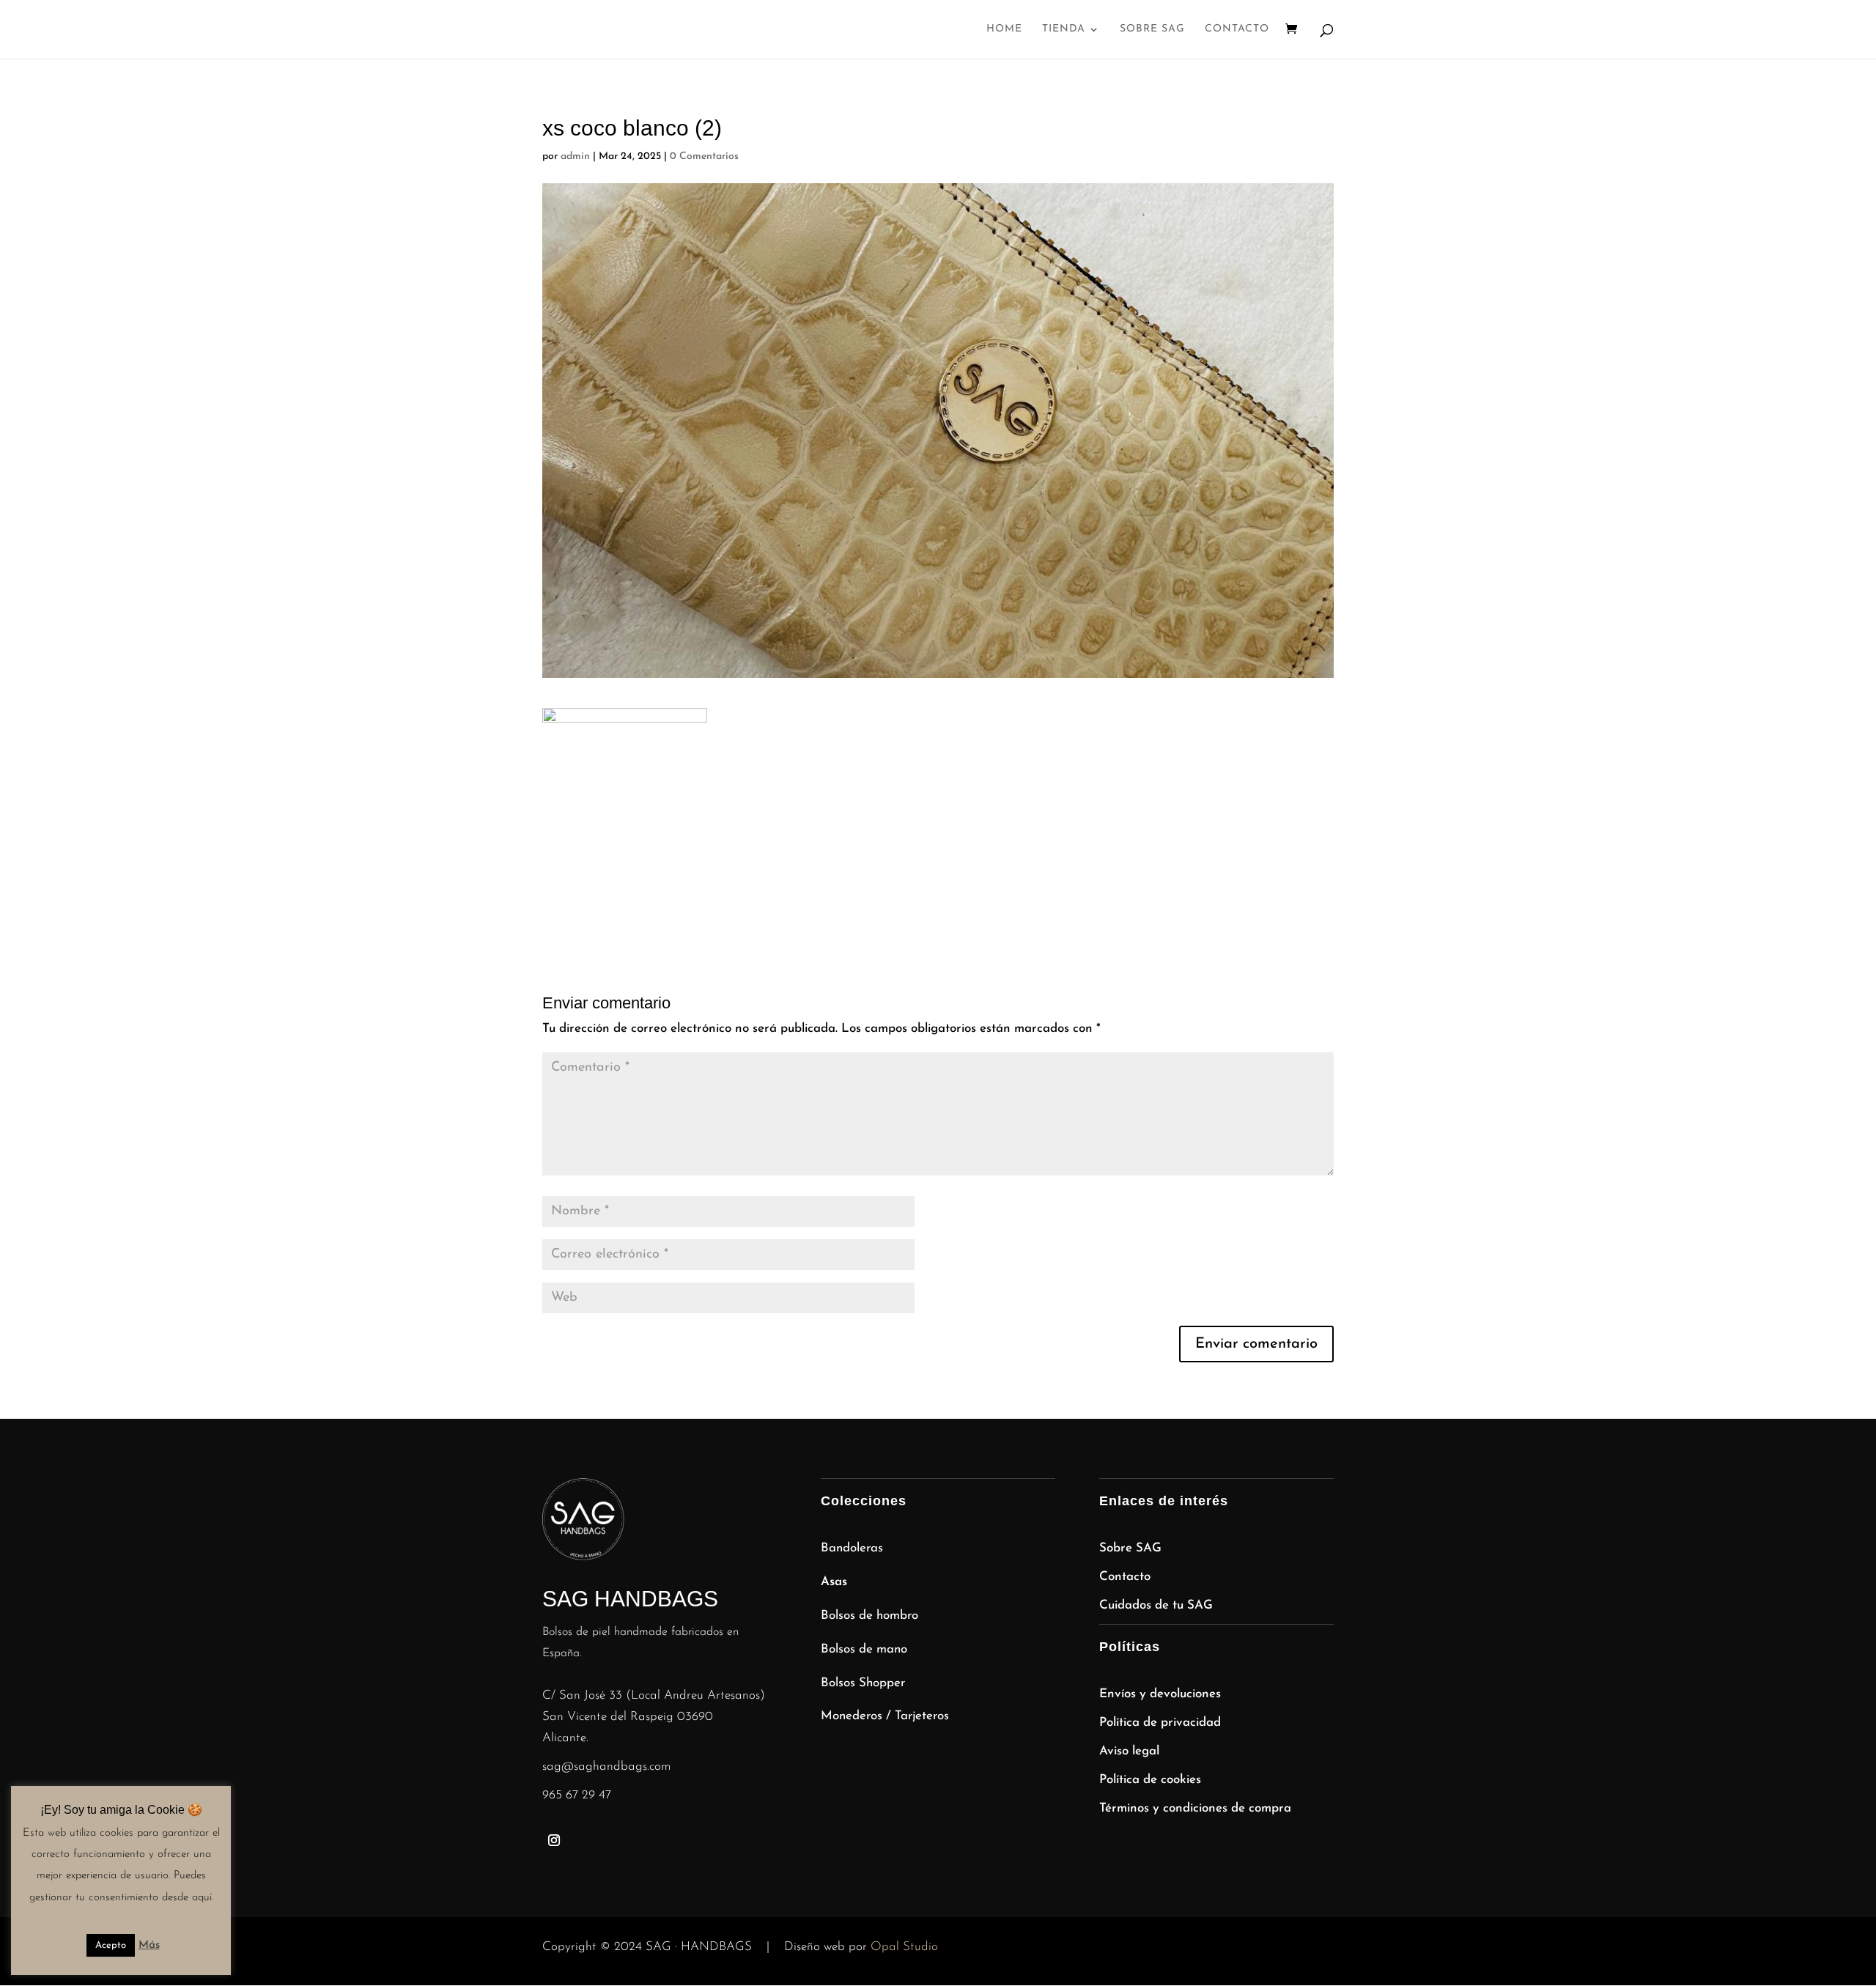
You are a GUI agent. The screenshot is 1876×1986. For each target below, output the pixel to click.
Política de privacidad (1160, 1723)
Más (149, 1945)
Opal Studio (904, 1947)
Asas (834, 1582)
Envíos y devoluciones (1160, 1694)
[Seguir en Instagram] (554, 1840)
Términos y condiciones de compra (1195, 1808)
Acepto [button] (111, 1945)
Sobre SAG (1152, 29)
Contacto (1237, 29)
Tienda (1064, 29)
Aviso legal (1129, 1751)
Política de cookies (1150, 1780)
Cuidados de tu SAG (1156, 1605)
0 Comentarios (704, 156)
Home (1004, 29)
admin (575, 156)
